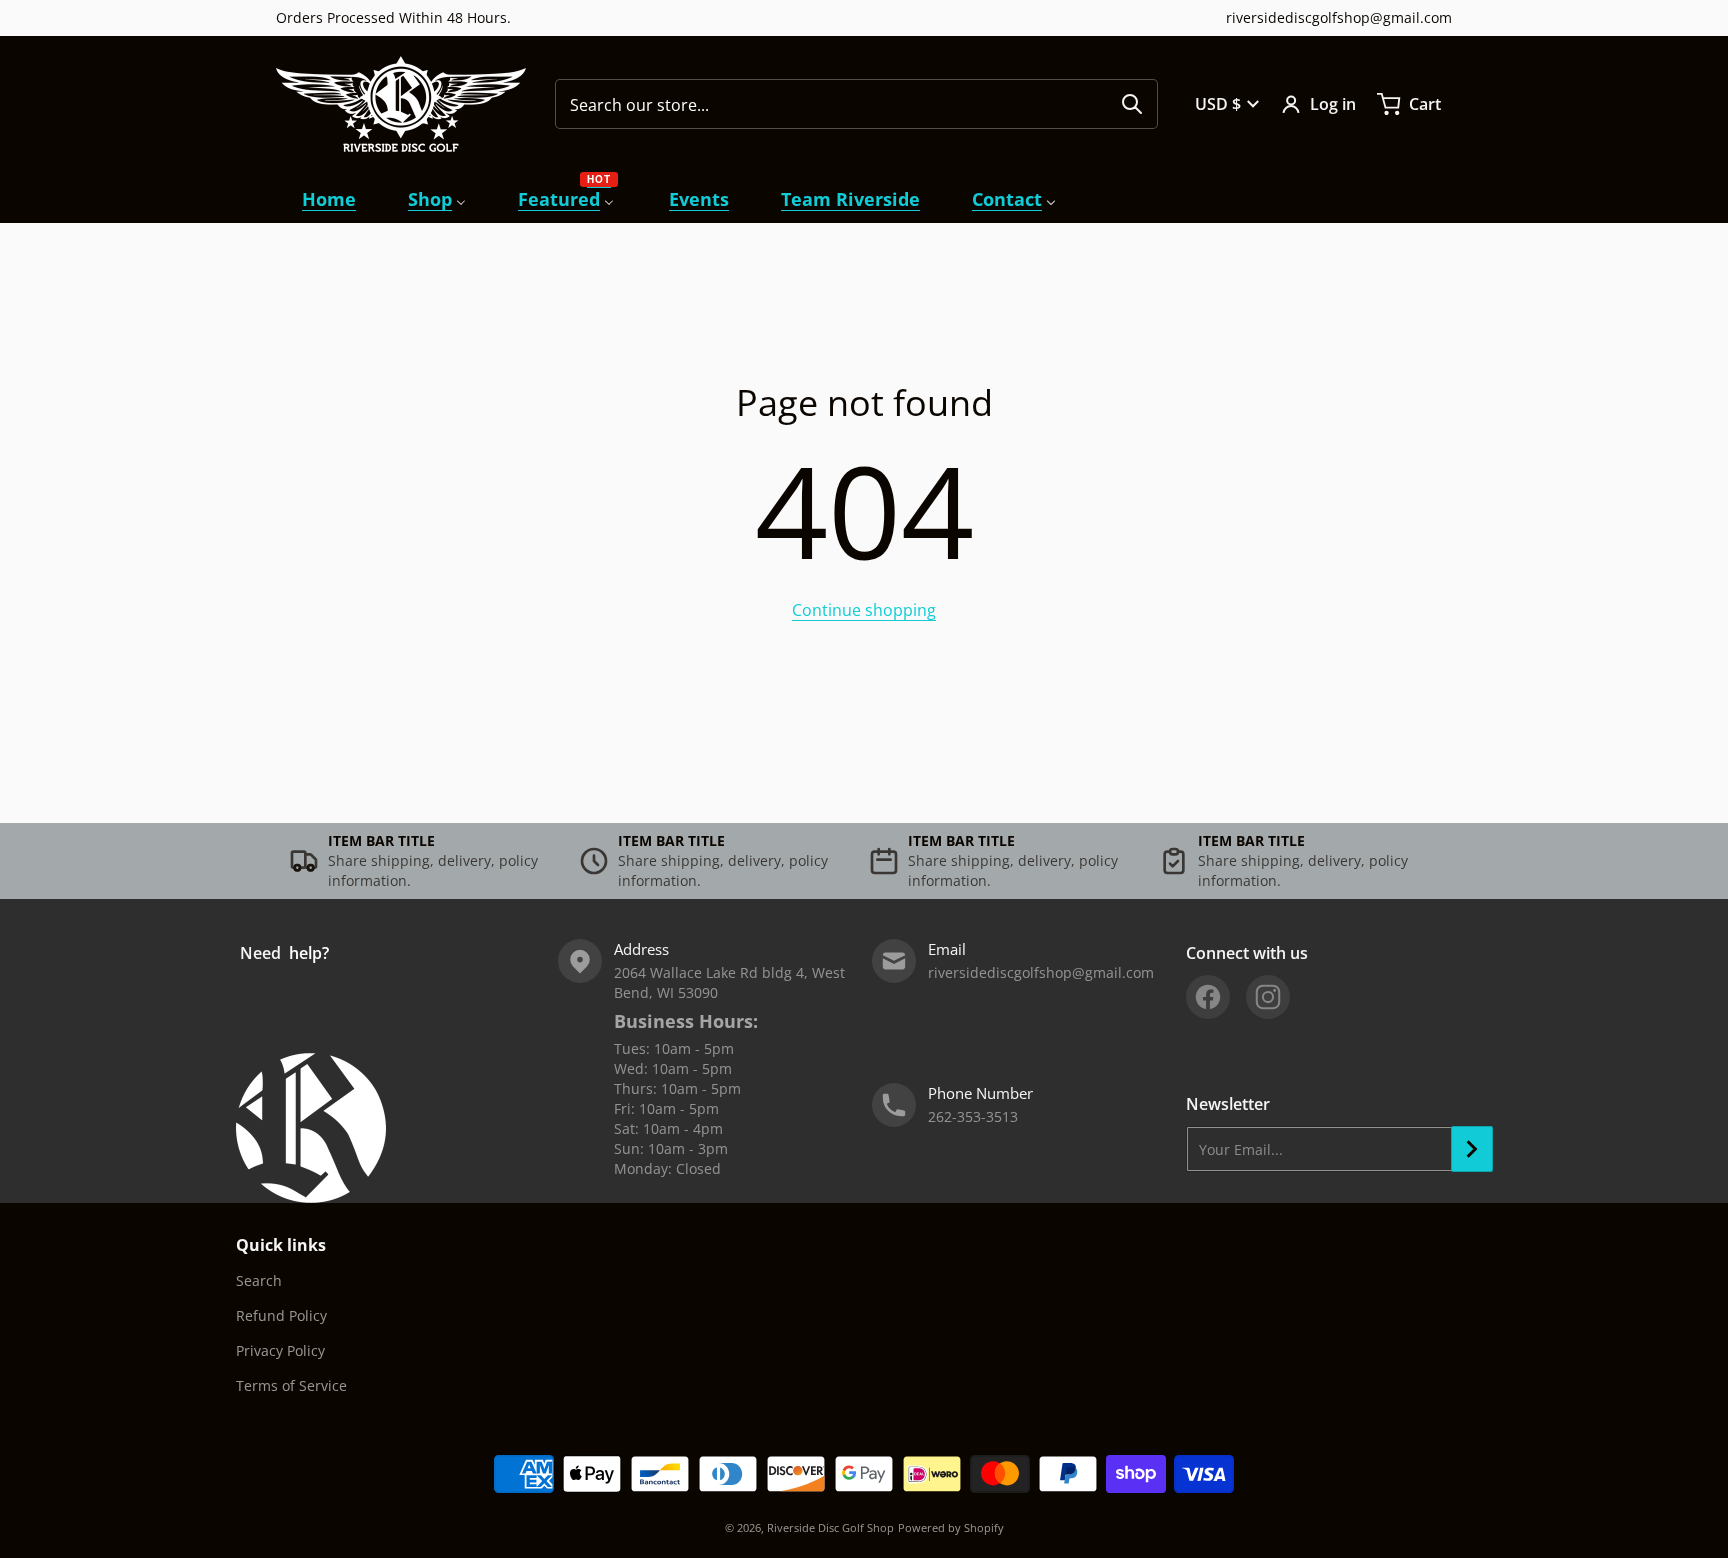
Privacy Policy (280, 1350)
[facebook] (1208, 997)
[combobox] (856, 104)
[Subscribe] (1472, 1149)
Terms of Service (291, 1385)
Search (259, 1280)
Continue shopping (864, 610)
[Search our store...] (1132, 104)
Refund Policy (281, 1315)
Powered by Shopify (951, 1527)
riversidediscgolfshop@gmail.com (1339, 17)
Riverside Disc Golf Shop (830, 1527)
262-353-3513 (973, 1116)
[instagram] (1268, 997)
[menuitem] (329, 199)
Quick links (281, 1245)
